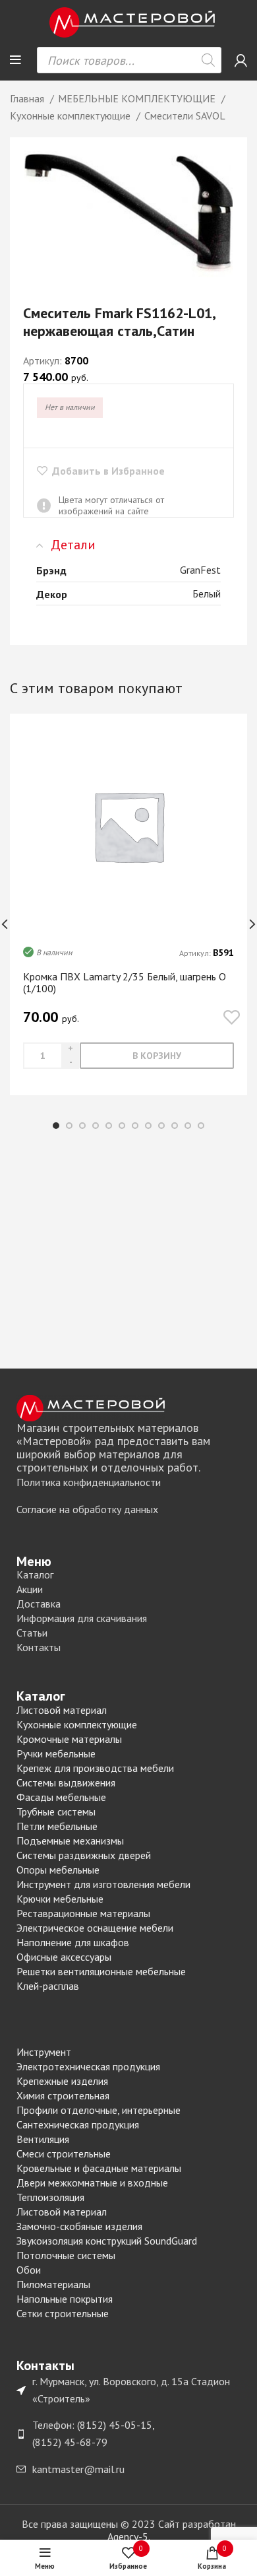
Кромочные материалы (69, 1739)
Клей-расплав (48, 1986)
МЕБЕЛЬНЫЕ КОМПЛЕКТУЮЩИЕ (138, 98)
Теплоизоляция (50, 2197)
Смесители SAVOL (185, 116)
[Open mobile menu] (15, 60)
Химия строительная (63, 2095)
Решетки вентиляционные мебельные (101, 1971)
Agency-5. (129, 2536)
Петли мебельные (57, 1826)
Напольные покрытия (65, 2299)
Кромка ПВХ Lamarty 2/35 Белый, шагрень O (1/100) (125, 982)
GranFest (200, 570)
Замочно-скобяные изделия (79, 2226)
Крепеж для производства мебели (95, 1768)
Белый (207, 593)
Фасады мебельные (61, 1797)
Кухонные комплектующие (71, 116)
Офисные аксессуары (64, 1957)
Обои (29, 2270)
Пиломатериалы (53, 2284)
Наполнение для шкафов (73, 1942)
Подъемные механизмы (70, 1841)
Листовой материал (62, 1710)
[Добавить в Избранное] (232, 1018)
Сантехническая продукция (78, 2124)
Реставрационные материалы (83, 1913)
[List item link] (128, 1483)
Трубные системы (56, 1812)
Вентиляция (43, 2139)
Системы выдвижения (66, 1782)
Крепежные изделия (62, 2081)
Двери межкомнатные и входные (92, 2183)
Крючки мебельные (60, 1899)
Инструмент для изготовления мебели (103, 1884)
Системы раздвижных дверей (84, 1855)
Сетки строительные (63, 2313)
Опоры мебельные (58, 1870)
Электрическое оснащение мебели (95, 1928)
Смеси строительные (64, 2153)
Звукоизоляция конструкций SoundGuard (107, 2241)
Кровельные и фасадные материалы (99, 2168)
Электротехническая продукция (88, 2066)
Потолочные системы (66, 2255)
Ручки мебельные (56, 1753)
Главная (28, 98)
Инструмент (44, 2052)
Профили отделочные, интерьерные (99, 2110)
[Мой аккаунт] (241, 60)
